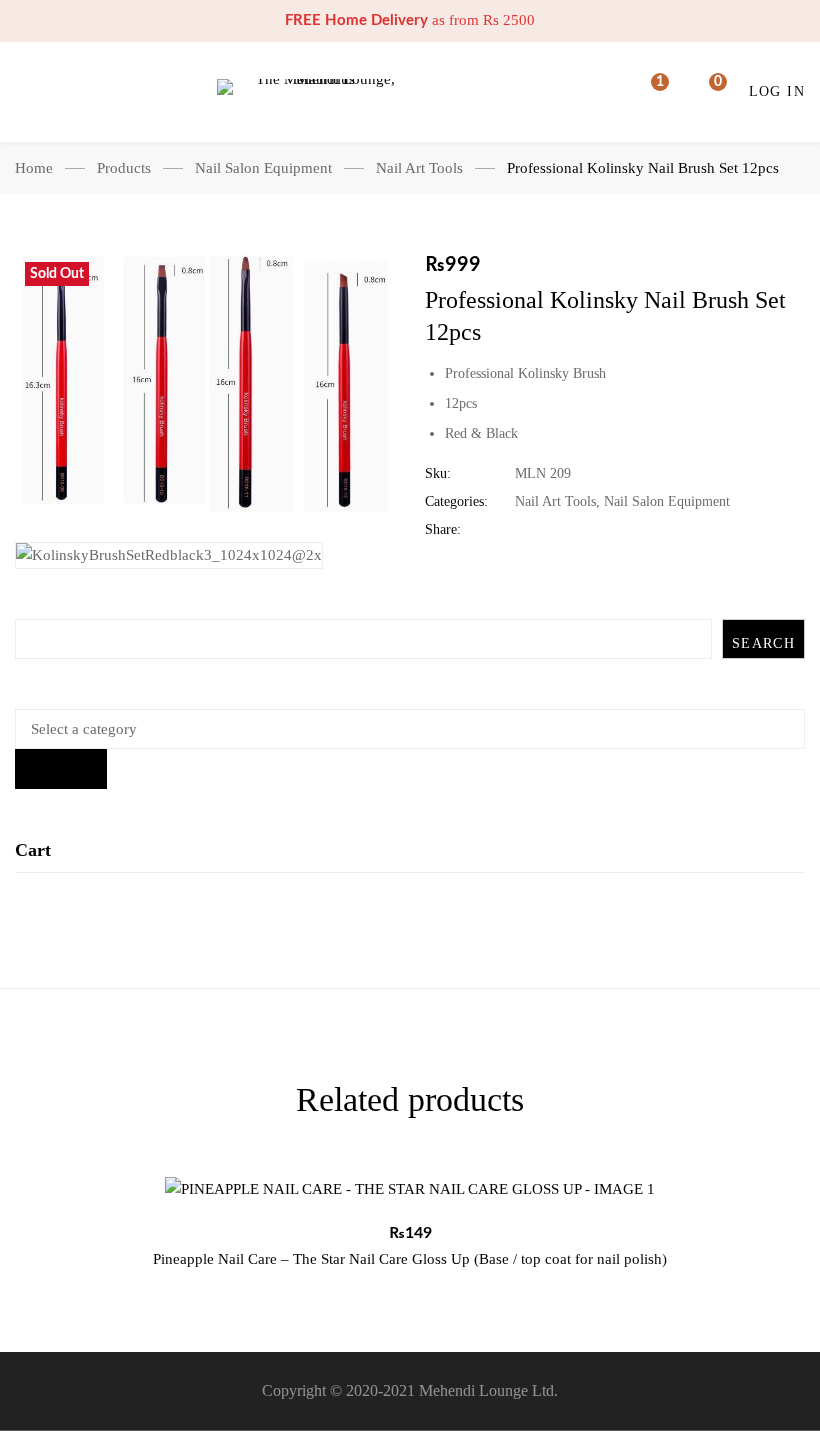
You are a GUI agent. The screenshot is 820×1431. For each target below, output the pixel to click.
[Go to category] (61, 769)
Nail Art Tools (419, 168)
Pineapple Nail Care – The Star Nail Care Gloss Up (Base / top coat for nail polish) (410, 1259)
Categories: (456, 501)
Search (763, 643)
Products (124, 168)
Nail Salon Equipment (263, 168)
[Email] (644, 530)
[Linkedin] (582, 530)
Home (34, 168)
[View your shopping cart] (705, 92)
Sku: (438, 473)
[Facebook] (520, 530)
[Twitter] (551, 530)
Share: (443, 529)
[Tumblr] (613, 530)
